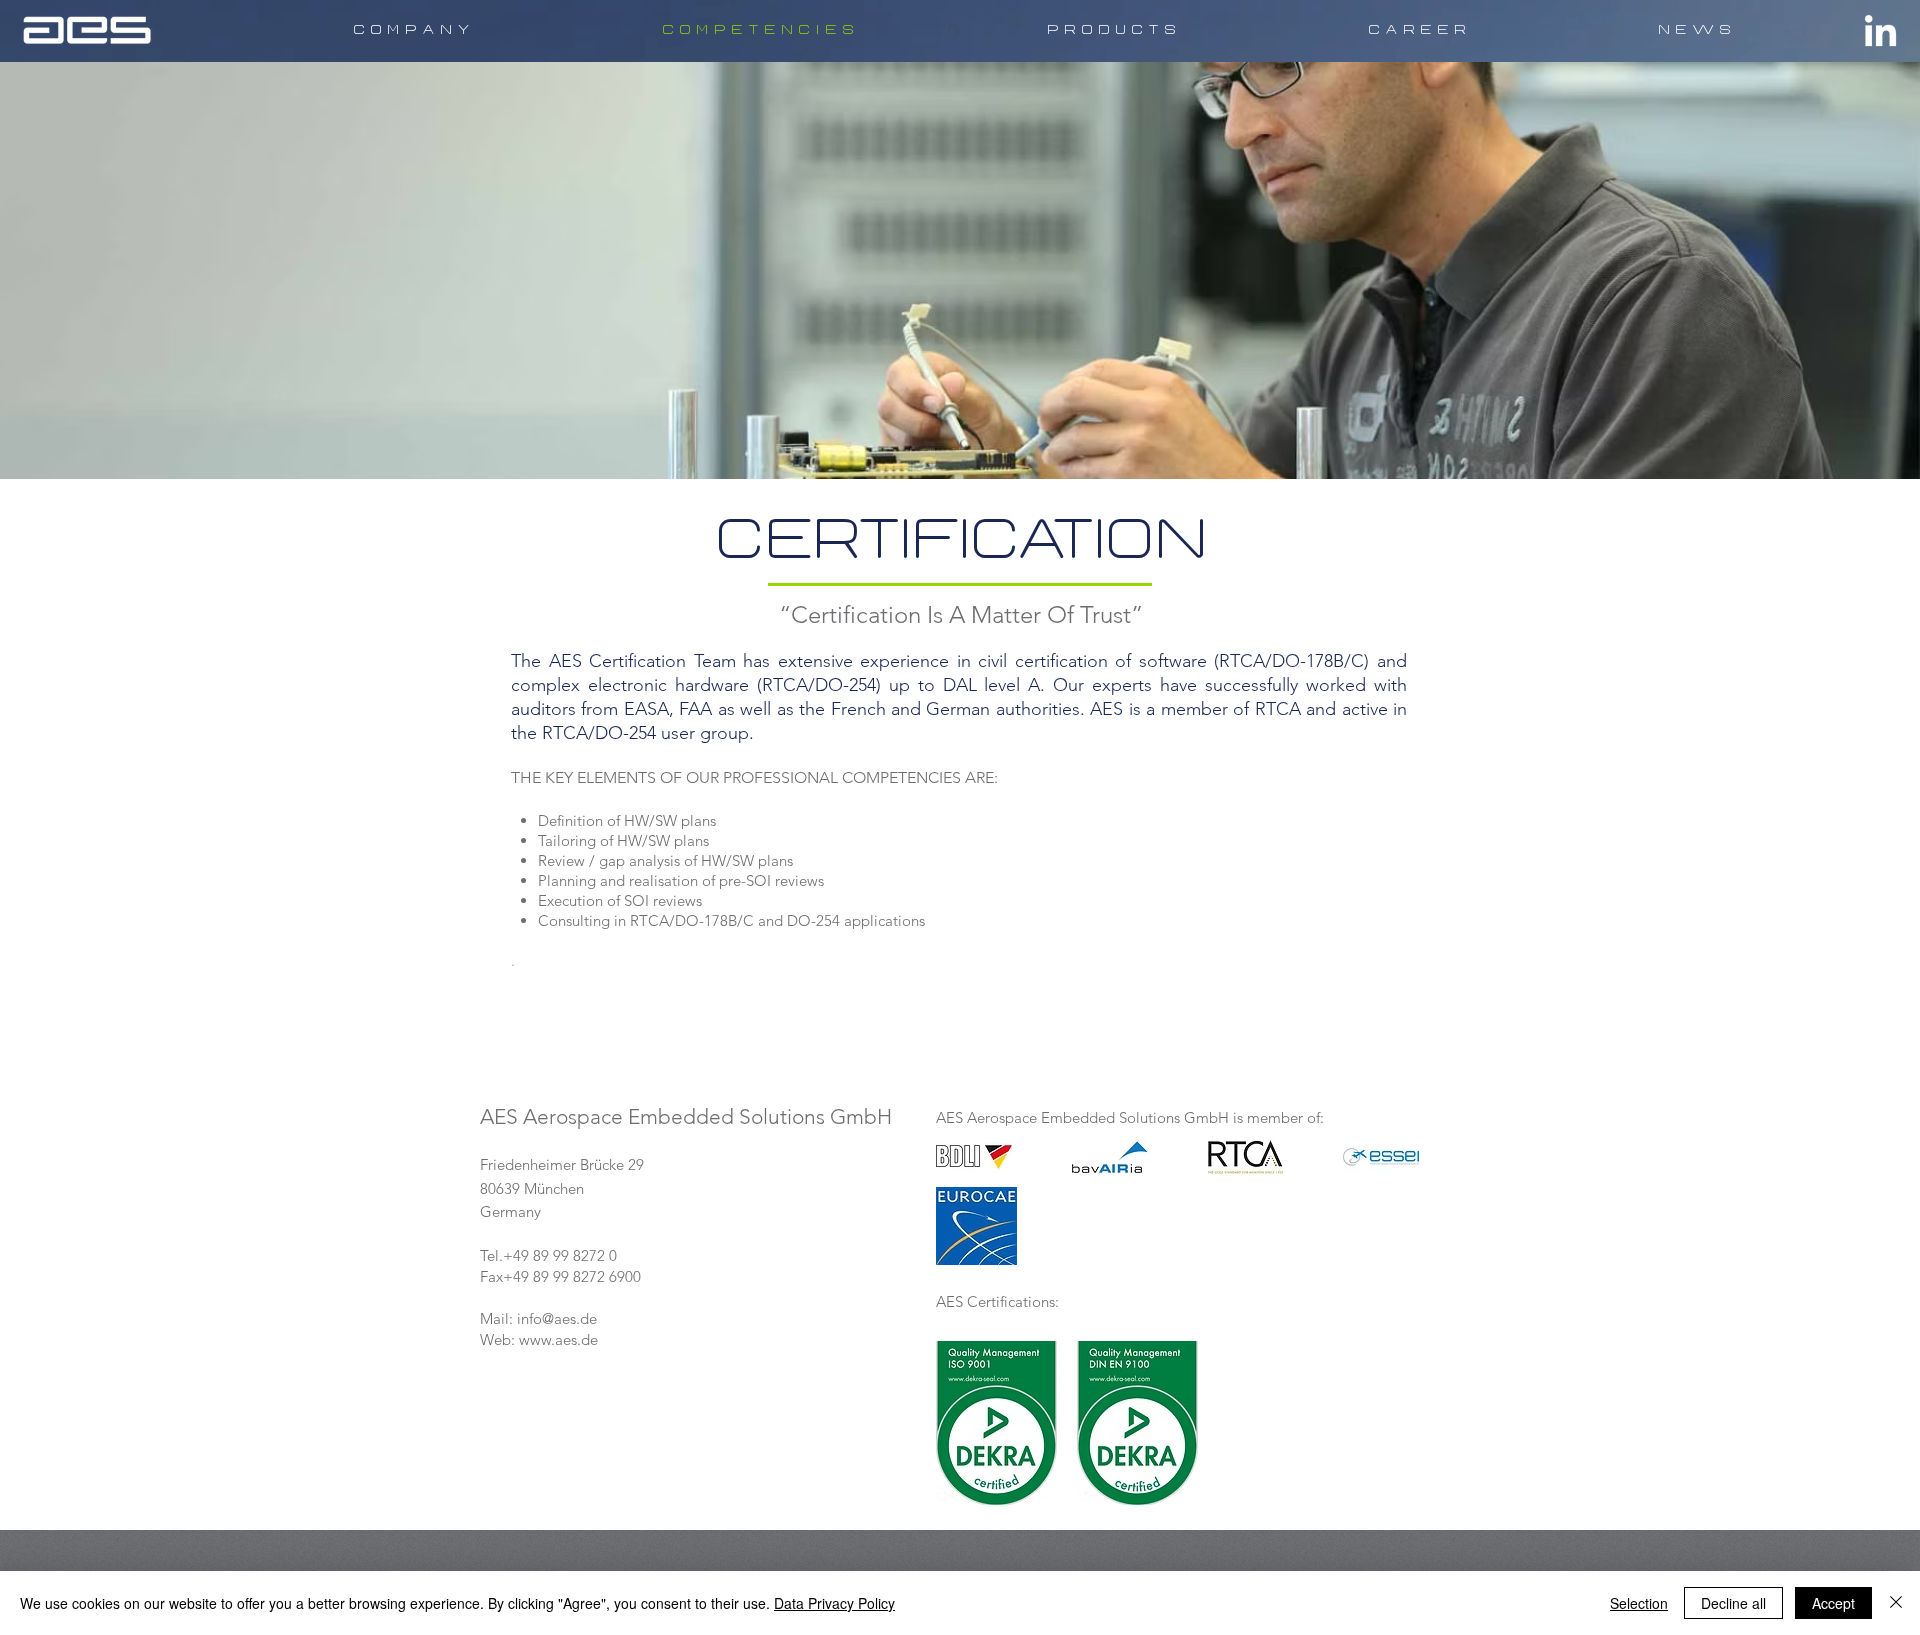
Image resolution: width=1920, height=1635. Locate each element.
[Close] (1896, 1603)
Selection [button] (1639, 1603)
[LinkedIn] (1880, 33)
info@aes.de (557, 1318)
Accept (1833, 1603)
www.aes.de (558, 1339)
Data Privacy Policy (834, 1603)
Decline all (1733, 1603)
